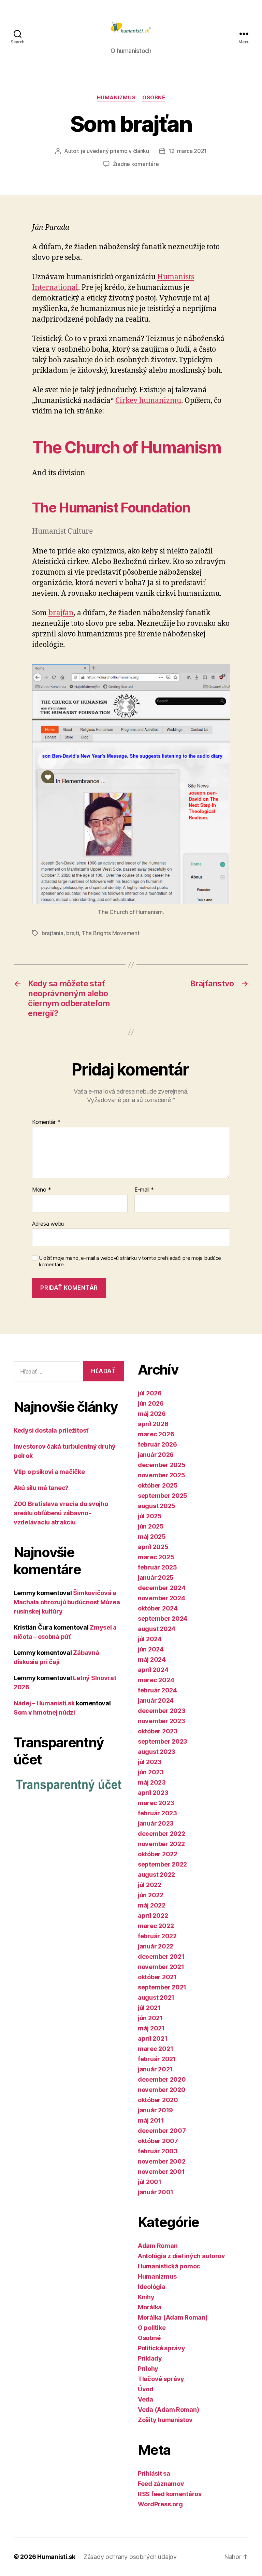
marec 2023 (156, 1803)
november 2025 (162, 1475)
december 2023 (162, 1711)
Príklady (150, 2358)
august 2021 (156, 1997)
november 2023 (162, 1721)
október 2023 (158, 1731)
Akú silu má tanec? (41, 1488)
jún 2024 (151, 1649)
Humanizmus (116, 98)
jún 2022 (151, 1895)
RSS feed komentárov (170, 2494)
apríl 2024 (153, 1670)
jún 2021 (150, 2018)
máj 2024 (152, 1659)
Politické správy (162, 2348)
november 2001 (161, 2172)
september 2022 (162, 1864)
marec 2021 (155, 2049)
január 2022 (156, 1946)
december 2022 (162, 1834)
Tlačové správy (161, 2379)
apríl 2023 (153, 1793)
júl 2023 (150, 1762)
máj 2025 (152, 1537)
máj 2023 (152, 1782)
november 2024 (162, 1598)
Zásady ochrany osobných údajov (130, 2557)
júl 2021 (149, 2008)
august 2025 (157, 1506)
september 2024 (163, 1618)
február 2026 (157, 1444)
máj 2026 (152, 1414)
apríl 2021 (152, 2038)
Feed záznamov (161, 2484)
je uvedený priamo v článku (115, 151)
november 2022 (161, 1844)
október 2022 (158, 1854)
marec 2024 (156, 1680)
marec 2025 (156, 1557)
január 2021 (155, 2069)
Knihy (146, 2297)
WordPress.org (160, 2504)
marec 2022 (156, 1926)
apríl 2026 (153, 1424)
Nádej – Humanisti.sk (44, 1703)
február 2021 (157, 2059)
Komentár (46, 1122)
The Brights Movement (111, 933)
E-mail (144, 1190)
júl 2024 (150, 1639)
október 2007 (158, 2141)
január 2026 (156, 1455)
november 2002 (162, 2161)
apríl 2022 (153, 1916)
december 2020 (162, 2079)
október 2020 (158, 2100)
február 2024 (157, 1690)
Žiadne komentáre (136, 164)
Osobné (154, 98)
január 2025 (156, 1578)
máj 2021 (151, 2028)
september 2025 (163, 1496)
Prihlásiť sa (154, 2473)
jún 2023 (151, 1772)
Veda (145, 2399)
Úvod (146, 2389)
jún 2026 (151, 1403)
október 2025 (158, 1485)
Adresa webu (48, 1223)
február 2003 (158, 2151)
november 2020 (162, 2090)
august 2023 (157, 1752)
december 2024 (162, 1588)
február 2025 (157, 1567)
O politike (152, 2328)
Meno (41, 1190)
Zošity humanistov (165, 2420)
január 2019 (155, 2110)
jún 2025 (151, 1526)
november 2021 (161, 1967)
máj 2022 (152, 1905)
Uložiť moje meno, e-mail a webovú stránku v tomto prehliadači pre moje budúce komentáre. (130, 1261)
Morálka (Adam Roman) (173, 2317)
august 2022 (156, 1875)
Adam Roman (158, 2246)
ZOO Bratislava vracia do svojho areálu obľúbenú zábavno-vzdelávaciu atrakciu (61, 1513)
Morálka (150, 2307)
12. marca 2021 (188, 151)
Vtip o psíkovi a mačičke (49, 1472)
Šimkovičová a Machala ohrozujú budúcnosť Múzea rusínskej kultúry (67, 1602)
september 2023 (163, 1741)
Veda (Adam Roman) (168, 2410)
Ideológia (152, 2287)
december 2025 (162, 1465)
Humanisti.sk (56, 2557)
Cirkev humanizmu (148, 401)
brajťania (53, 933)
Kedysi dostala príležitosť (51, 1430)
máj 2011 (151, 2120)
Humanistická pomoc (169, 2266)
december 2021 (161, 1956)
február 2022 (157, 1936)
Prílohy (148, 2369)
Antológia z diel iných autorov (181, 2256)
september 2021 (162, 1987)
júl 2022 (150, 1885)
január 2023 (156, 1823)
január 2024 (156, 1700)
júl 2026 (150, 1393)
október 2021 (157, 1977)
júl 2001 (150, 2182)
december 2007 (162, 2131)
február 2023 (157, 1813)
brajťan (61, 613)
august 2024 (157, 1629)
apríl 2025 (153, 1547)
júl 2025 (150, 1516)
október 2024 (158, 1608)
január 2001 (156, 2192)
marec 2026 (156, 1434)
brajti (72, 933)
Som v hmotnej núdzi (44, 1712)
